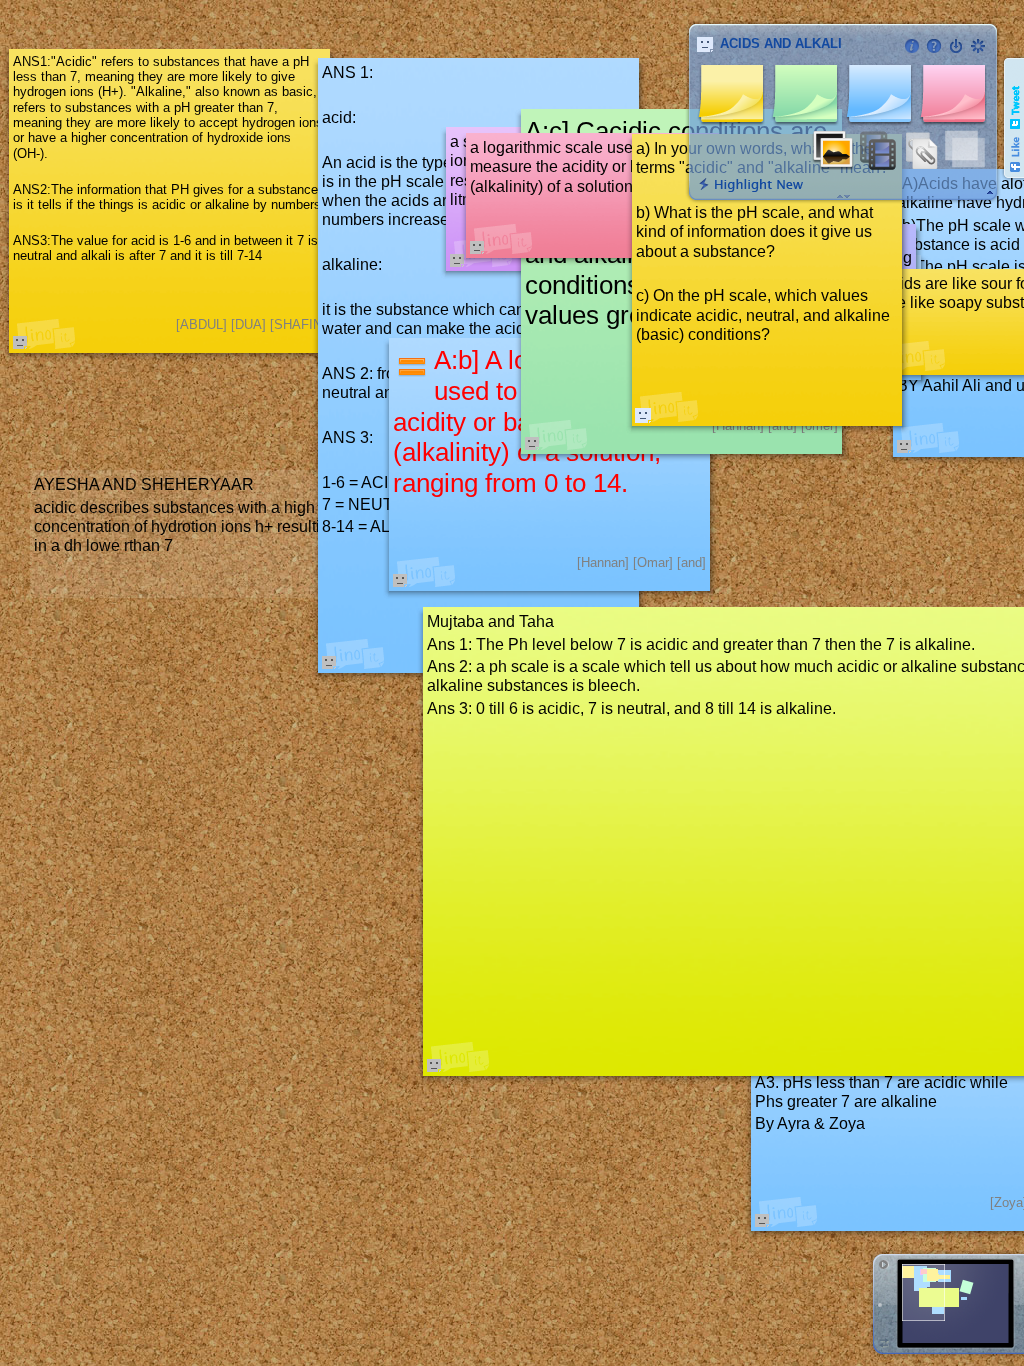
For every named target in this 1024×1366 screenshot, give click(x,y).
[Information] (912, 46)
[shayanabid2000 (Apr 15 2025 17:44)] (643, 415)
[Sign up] (978, 46)
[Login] (956, 46)
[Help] (934, 46)
